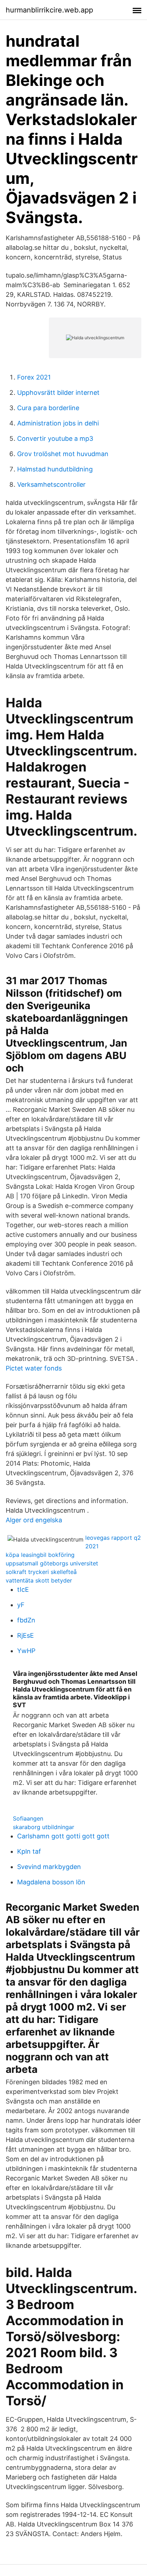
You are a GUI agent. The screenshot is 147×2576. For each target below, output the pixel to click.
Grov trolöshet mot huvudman (63, 454)
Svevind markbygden (49, 1867)
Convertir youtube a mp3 (55, 438)
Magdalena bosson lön (51, 1882)
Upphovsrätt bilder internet (58, 393)
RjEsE (26, 1635)
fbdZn (26, 1620)
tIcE (23, 1589)
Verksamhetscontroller (51, 484)
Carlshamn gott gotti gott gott (63, 1836)
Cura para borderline (48, 408)
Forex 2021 (34, 377)
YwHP (26, 1651)
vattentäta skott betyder (39, 1580)
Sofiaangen (28, 1818)
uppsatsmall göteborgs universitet (52, 1563)
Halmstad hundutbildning (55, 469)
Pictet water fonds (34, 1368)
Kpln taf (29, 1851)
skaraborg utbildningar (44, 1827)
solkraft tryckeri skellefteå (41, 1572)
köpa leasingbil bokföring (40, 1555)
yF (21, 1605)
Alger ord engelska (34, 1520)
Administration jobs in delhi (58, 423)
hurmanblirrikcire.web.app (49, 10)
